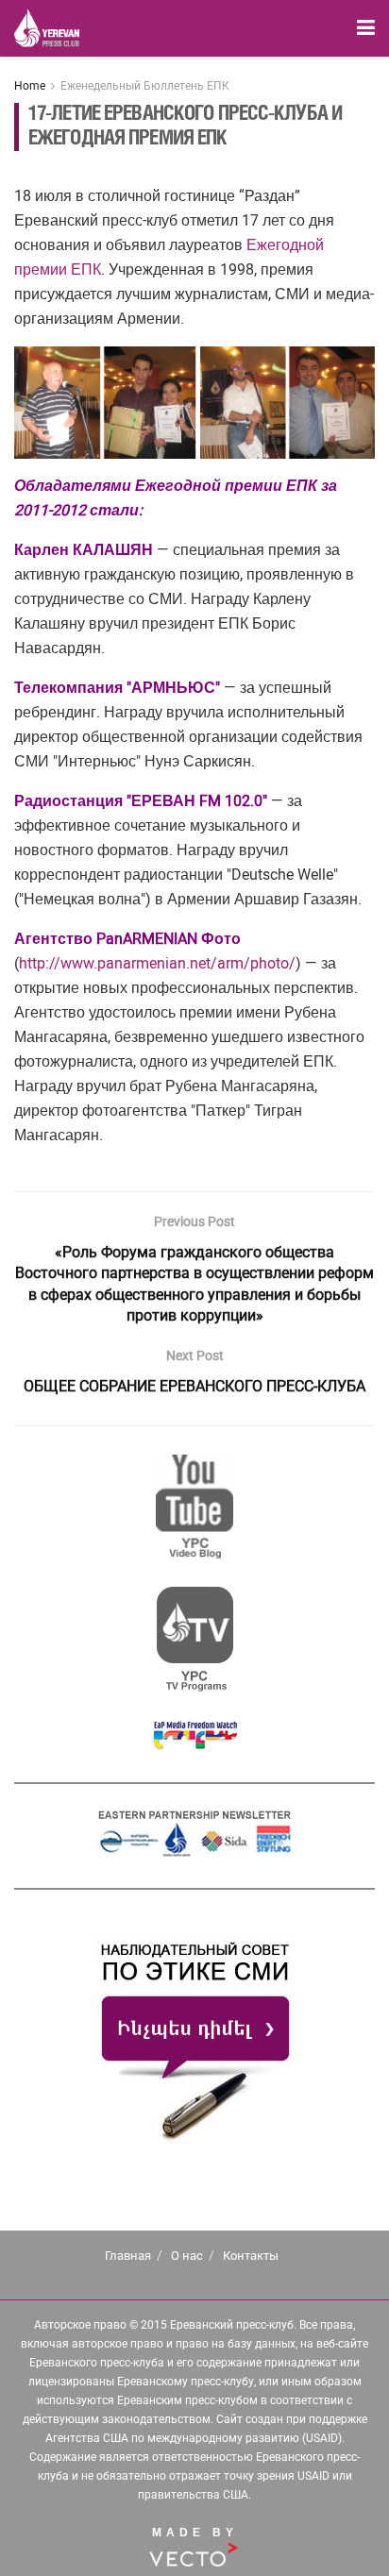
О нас (187, 2256)
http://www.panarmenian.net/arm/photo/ (157, 963)
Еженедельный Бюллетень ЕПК (145, 86)
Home (30, 86)
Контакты (251, 2256)
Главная (128, 2256)
